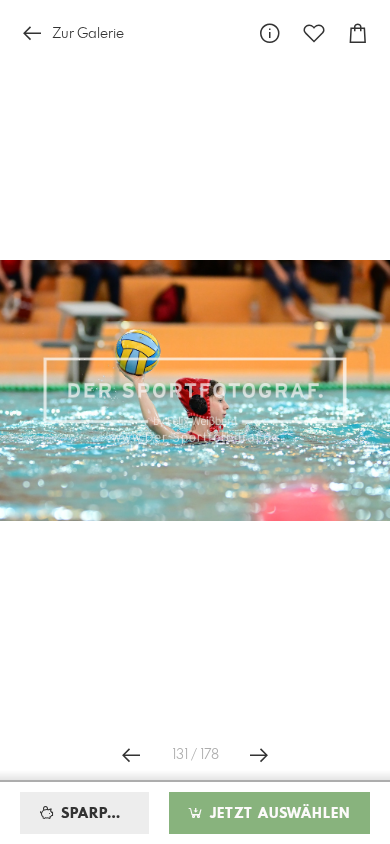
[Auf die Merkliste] (314, 33)
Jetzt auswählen (277, 814)
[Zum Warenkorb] (358, 33)
